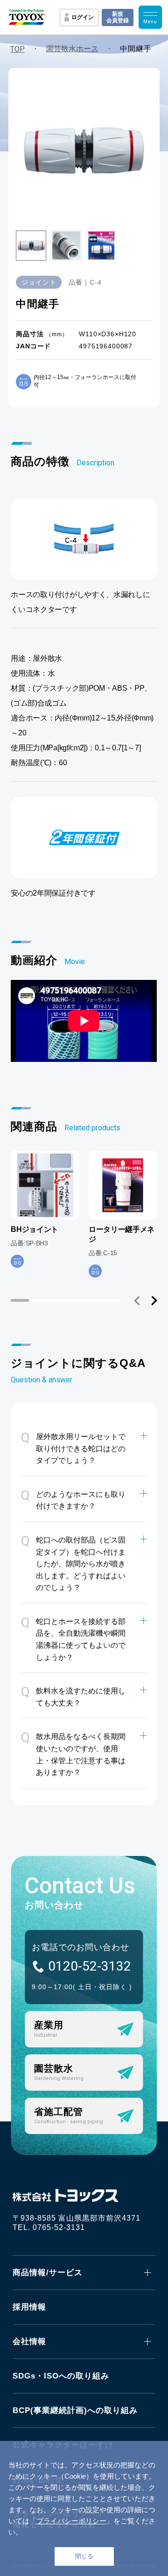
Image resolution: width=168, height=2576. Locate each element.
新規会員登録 (118, 17)
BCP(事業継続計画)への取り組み (75, 2410)
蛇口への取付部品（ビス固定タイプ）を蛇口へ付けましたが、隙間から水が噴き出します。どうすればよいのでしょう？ (73, 1562)
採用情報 (29, 2307)
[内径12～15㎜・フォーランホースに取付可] (17, 1261)
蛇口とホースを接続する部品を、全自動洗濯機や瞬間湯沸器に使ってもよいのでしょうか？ (73, 1638)
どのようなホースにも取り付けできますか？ (73, 1499)
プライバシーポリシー (71, 2521)
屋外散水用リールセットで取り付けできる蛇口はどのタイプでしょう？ (73, 1447)
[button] (137, 1301)
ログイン (83, 17)
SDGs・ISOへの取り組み (61, 2376)
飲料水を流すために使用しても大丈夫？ (73, 1696)
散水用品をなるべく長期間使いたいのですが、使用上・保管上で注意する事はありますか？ (73, 1753)
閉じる (84, 2556)
